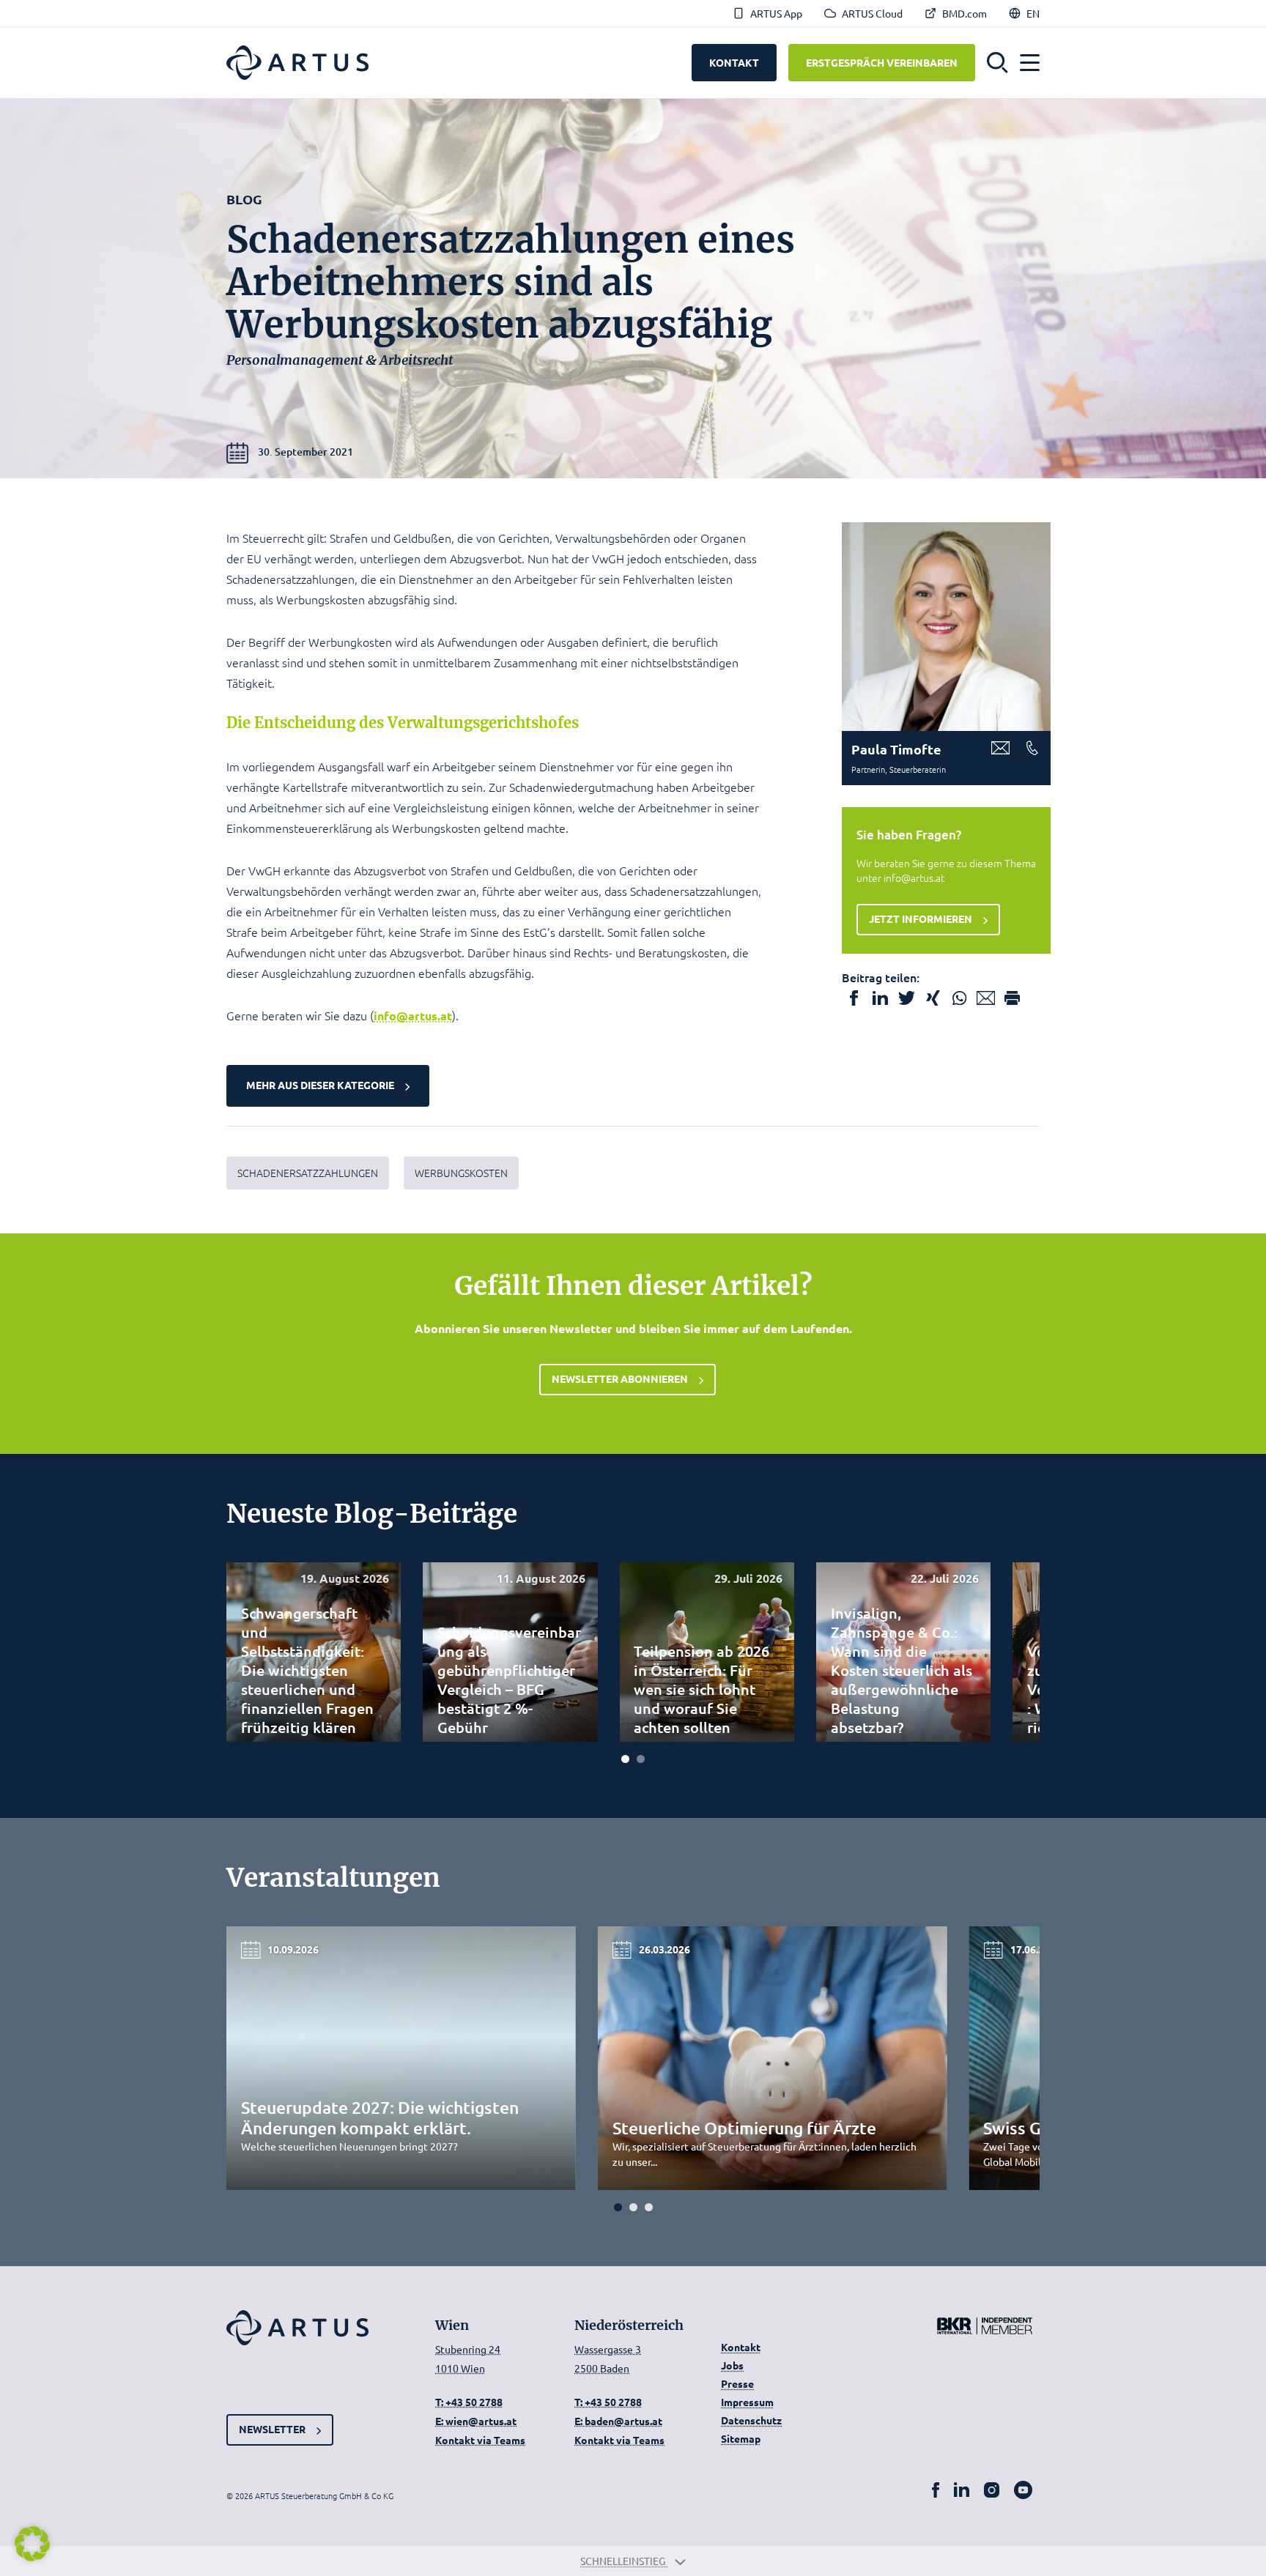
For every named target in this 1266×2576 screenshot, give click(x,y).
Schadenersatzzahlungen (308, 1173)
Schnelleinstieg (624, 2561)
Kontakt (741, 2347)
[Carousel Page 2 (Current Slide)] (641, 1759)
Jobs (732, 2365)
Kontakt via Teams (480, 2440)
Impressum (747, 2402)
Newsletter (272, 2429)
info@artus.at (413, 1016)
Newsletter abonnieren (620, 1378)
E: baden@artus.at (618, 2421)
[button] (997, 63)
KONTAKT (734, 62)
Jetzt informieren (921, 918)
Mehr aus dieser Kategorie (320, 1085)
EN (1033, 13)
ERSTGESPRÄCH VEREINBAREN (882, 62)
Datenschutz (751, 2420)
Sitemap (741, 2438)
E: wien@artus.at (476, 2421)
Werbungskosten (461, 1173)
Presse (737, 2383)
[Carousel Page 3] (649, 2207)
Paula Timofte (896, 749)
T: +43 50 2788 (469, 2402)
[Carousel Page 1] (625, 1759)
